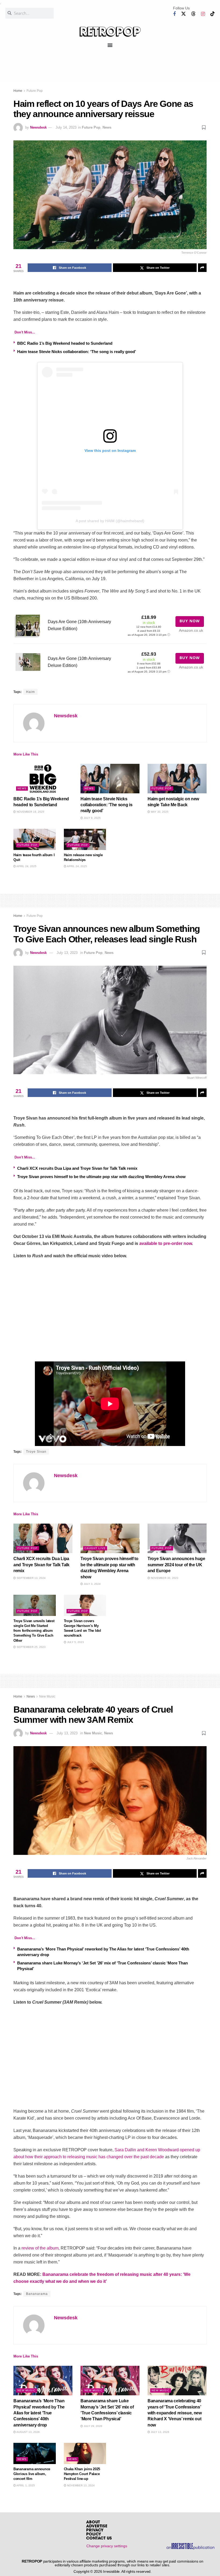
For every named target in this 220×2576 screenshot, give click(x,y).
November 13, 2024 (80, 2485)
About (93, 2522)
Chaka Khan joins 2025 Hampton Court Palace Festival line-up (82, 2474)
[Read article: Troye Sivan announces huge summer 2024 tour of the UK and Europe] (177, 1538)
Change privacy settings (107, 2546)
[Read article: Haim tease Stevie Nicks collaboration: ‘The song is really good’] (110, 779)
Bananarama (37, 2294)
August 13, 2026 (28, 2432)
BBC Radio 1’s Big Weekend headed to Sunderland (65, 343)
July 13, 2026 (160, 2432)
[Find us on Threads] (193, 14)
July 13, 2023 (67, 953)
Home (18, 91)
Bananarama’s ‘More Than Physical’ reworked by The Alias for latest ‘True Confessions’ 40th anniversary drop (39, 2413)
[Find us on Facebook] (174, 14)
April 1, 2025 (25, 2485)
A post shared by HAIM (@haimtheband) (110, 521)
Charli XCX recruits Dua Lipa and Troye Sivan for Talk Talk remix (77, 1168)
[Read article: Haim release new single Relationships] (85, 839)
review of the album (40, 2248)
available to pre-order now (166, 1243)
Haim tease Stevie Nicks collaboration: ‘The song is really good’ (77, 352)
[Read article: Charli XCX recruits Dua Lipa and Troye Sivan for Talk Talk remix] (43, 1538)
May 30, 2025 (159, 812)
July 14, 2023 (66, 127)
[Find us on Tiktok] (212, 14)
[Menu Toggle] (110, 45)
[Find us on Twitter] (184, 14)
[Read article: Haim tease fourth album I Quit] (35, 839)
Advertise (97, 2526)
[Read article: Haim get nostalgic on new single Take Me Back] (177, 779)
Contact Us (99, 2539)
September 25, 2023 (31, 1647)
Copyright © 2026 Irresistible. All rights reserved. (113, 2571)
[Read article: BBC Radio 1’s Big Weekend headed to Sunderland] (43, 779)
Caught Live (95, 1548)
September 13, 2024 (31, 1578)
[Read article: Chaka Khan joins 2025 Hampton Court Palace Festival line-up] (85, 2453)
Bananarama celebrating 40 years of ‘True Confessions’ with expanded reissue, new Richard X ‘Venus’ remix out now (175, 2413)
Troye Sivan (36, 1452)
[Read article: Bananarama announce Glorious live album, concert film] (35, 2453)
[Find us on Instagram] (203, 14)
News (107, 127)
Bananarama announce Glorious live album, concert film (32, 2474)
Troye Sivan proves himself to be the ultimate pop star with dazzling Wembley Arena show (101, 1177)
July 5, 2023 (75, 1642)
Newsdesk (38, 127)
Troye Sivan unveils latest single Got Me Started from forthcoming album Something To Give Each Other (34, 1631)
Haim (30, 692)
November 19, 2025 (30, 812)
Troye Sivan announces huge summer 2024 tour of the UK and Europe (176, 1565)
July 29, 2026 (93, 2426)
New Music (47, 1696)
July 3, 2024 (92, 1584)
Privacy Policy (95, 2533)
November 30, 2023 (164, 1578)
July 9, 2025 (92, 818)
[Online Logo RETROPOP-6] (110, 32)
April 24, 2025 (26, 866)
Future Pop (35, 91)
